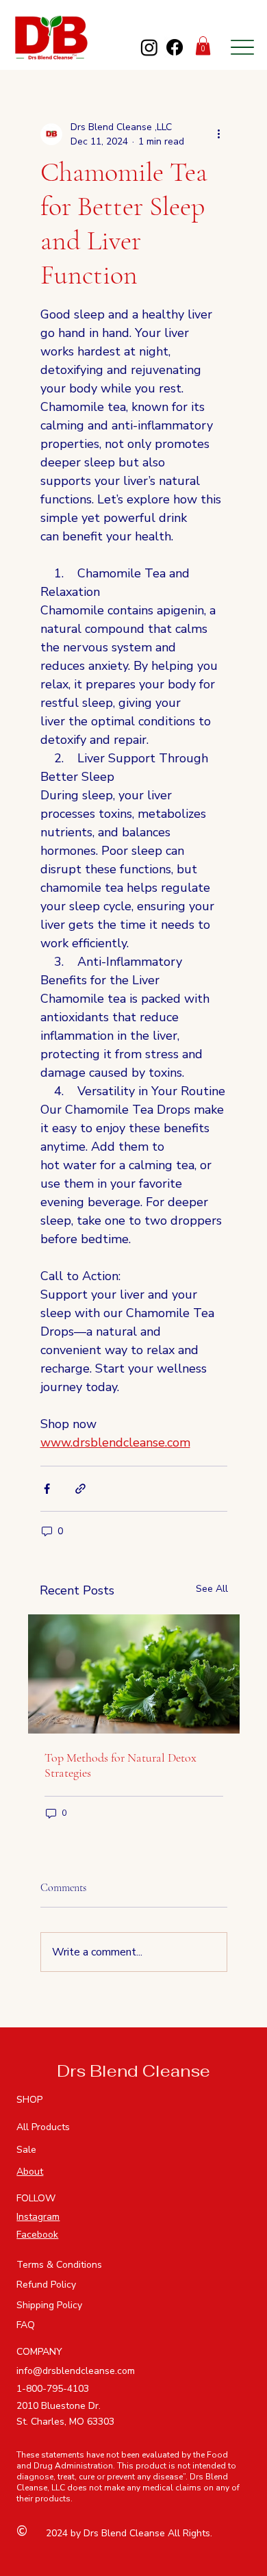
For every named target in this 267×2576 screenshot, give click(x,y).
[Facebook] (175, 47)
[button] (203, 46)
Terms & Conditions (59, 2265)
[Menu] (242, 47)
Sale (26, 2150)
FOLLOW (36, 2198)
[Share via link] (80, 1489)
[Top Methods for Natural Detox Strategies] (134, 1674)
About (30, 2172)
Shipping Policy (49, 2305)
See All (212, 1589)
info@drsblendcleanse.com (76, 2371)
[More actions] (219, 134)
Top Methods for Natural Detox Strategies (120, 1765)
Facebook (37, 2235)
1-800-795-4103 (53, 2389)
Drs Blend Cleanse (133, 2071)
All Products (43, 2127)
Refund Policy (46, 2285)
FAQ (26, 2325)
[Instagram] (149, 47)
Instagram (38, 2217)
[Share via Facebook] (47, 1489)
